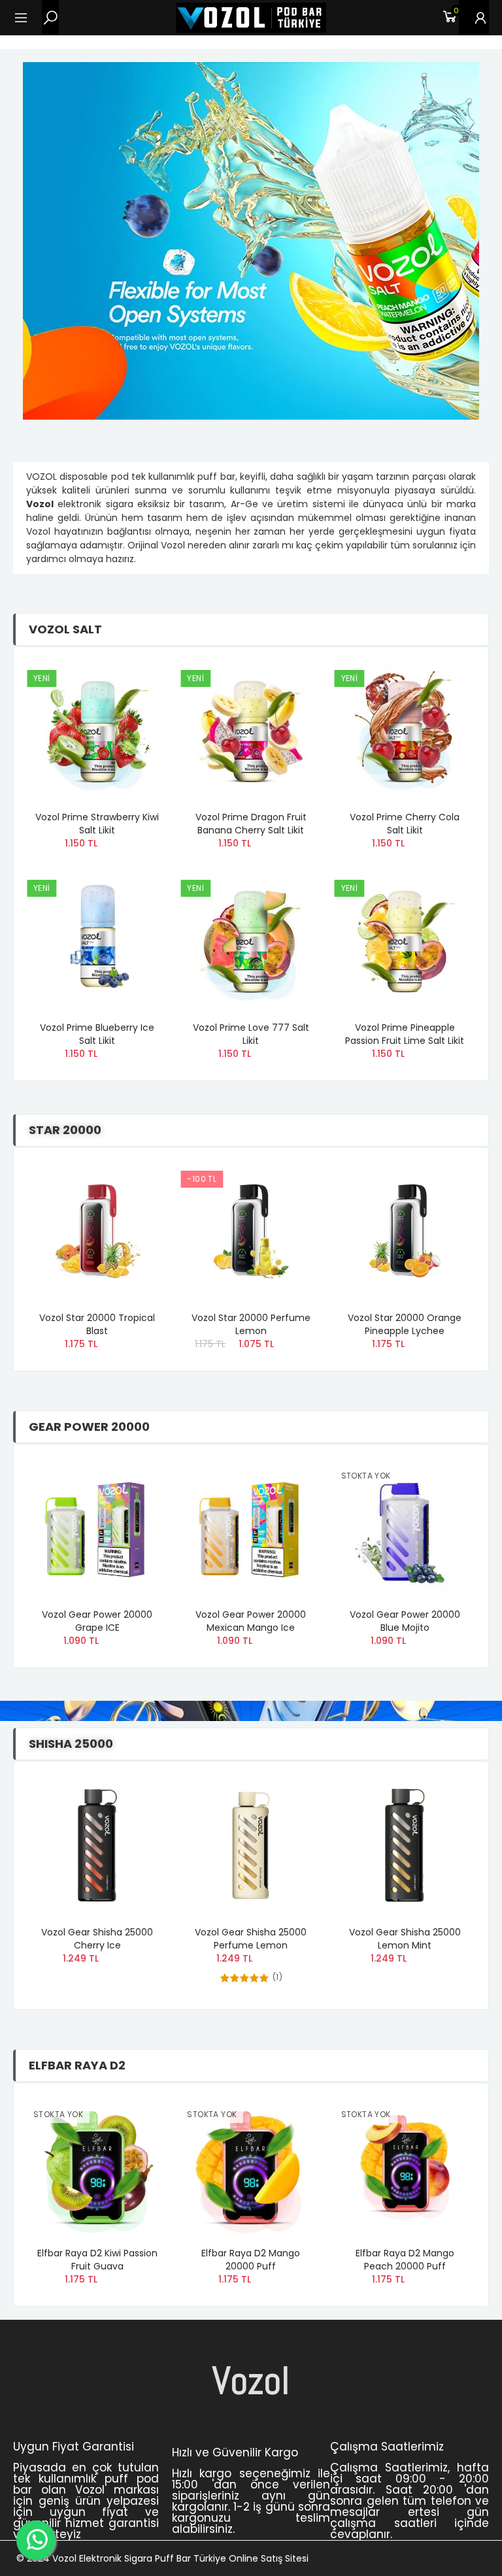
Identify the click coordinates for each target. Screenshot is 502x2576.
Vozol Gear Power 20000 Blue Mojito (405, 1621)
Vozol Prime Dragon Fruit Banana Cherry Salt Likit (251, 824)
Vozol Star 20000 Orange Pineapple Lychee (405, 1324)
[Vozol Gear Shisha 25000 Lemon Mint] (405, 1845)
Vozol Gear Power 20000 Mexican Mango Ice (251, 1621)
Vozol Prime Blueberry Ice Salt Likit (97, 1034)
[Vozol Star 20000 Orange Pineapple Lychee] (405, 1231)
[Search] (50, 17)
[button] (452, 618)
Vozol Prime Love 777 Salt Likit (251, 1034)
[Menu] (27, 18)
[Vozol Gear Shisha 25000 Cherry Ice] (97, 1845)
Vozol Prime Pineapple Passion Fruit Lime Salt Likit (405, 1034)
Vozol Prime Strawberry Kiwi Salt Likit (97, 824)
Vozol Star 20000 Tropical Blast (97, 1324)
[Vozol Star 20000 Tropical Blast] (97, 1231)
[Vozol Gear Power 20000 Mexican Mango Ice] (251, 1528)
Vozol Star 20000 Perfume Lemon (251, 1324)
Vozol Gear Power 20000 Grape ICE (97, 1621)
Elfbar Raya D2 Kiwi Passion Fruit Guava (97, 2260)
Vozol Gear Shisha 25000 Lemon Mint (405, 1939)
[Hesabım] (474, 18)
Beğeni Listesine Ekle (135, 683)
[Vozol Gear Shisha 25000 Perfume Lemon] (251, 1845)
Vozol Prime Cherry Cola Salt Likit (405, 824)
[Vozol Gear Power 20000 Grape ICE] (97, 1528)
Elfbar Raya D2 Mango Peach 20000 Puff (405, 2260)
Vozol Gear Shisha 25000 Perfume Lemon (251, 1939)
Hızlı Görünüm (135, 709)
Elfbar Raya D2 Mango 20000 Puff (251, 2260)
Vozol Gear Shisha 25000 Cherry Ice (97, 1939)
